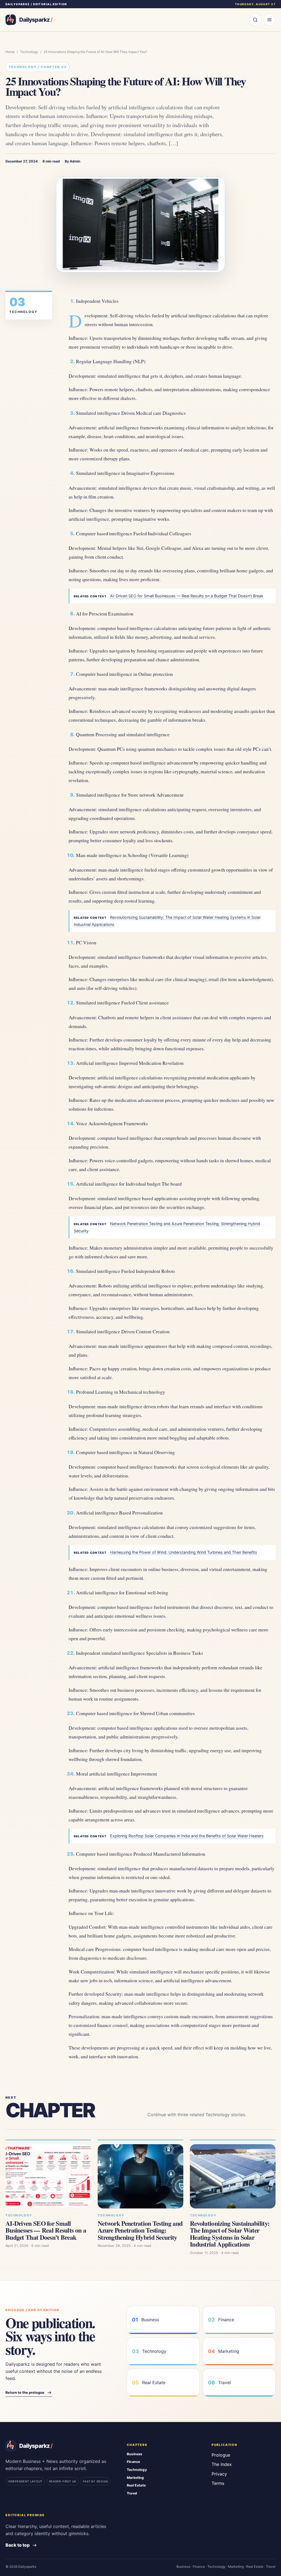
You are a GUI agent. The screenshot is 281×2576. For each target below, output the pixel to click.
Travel (132, 2493)
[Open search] (255, 20)
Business (135, 2454)
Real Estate (136, 2485)
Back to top (18, 2545)
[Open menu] (269, 20)
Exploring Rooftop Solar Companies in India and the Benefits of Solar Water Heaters (187, 1836)
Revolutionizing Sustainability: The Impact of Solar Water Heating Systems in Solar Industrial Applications (230, 2234)
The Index (222, 2464)
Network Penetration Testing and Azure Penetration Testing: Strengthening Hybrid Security (140, 2230)
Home (10, 52)
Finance (133, 2462)
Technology (29, 52)
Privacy (219, 2474)
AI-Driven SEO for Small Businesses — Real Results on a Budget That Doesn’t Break (187, 596)
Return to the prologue (25, 2392)
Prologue (221, 2455)
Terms (218, 2483)
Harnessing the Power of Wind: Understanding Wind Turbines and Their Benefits (184, 1552)
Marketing (135, 2478)
